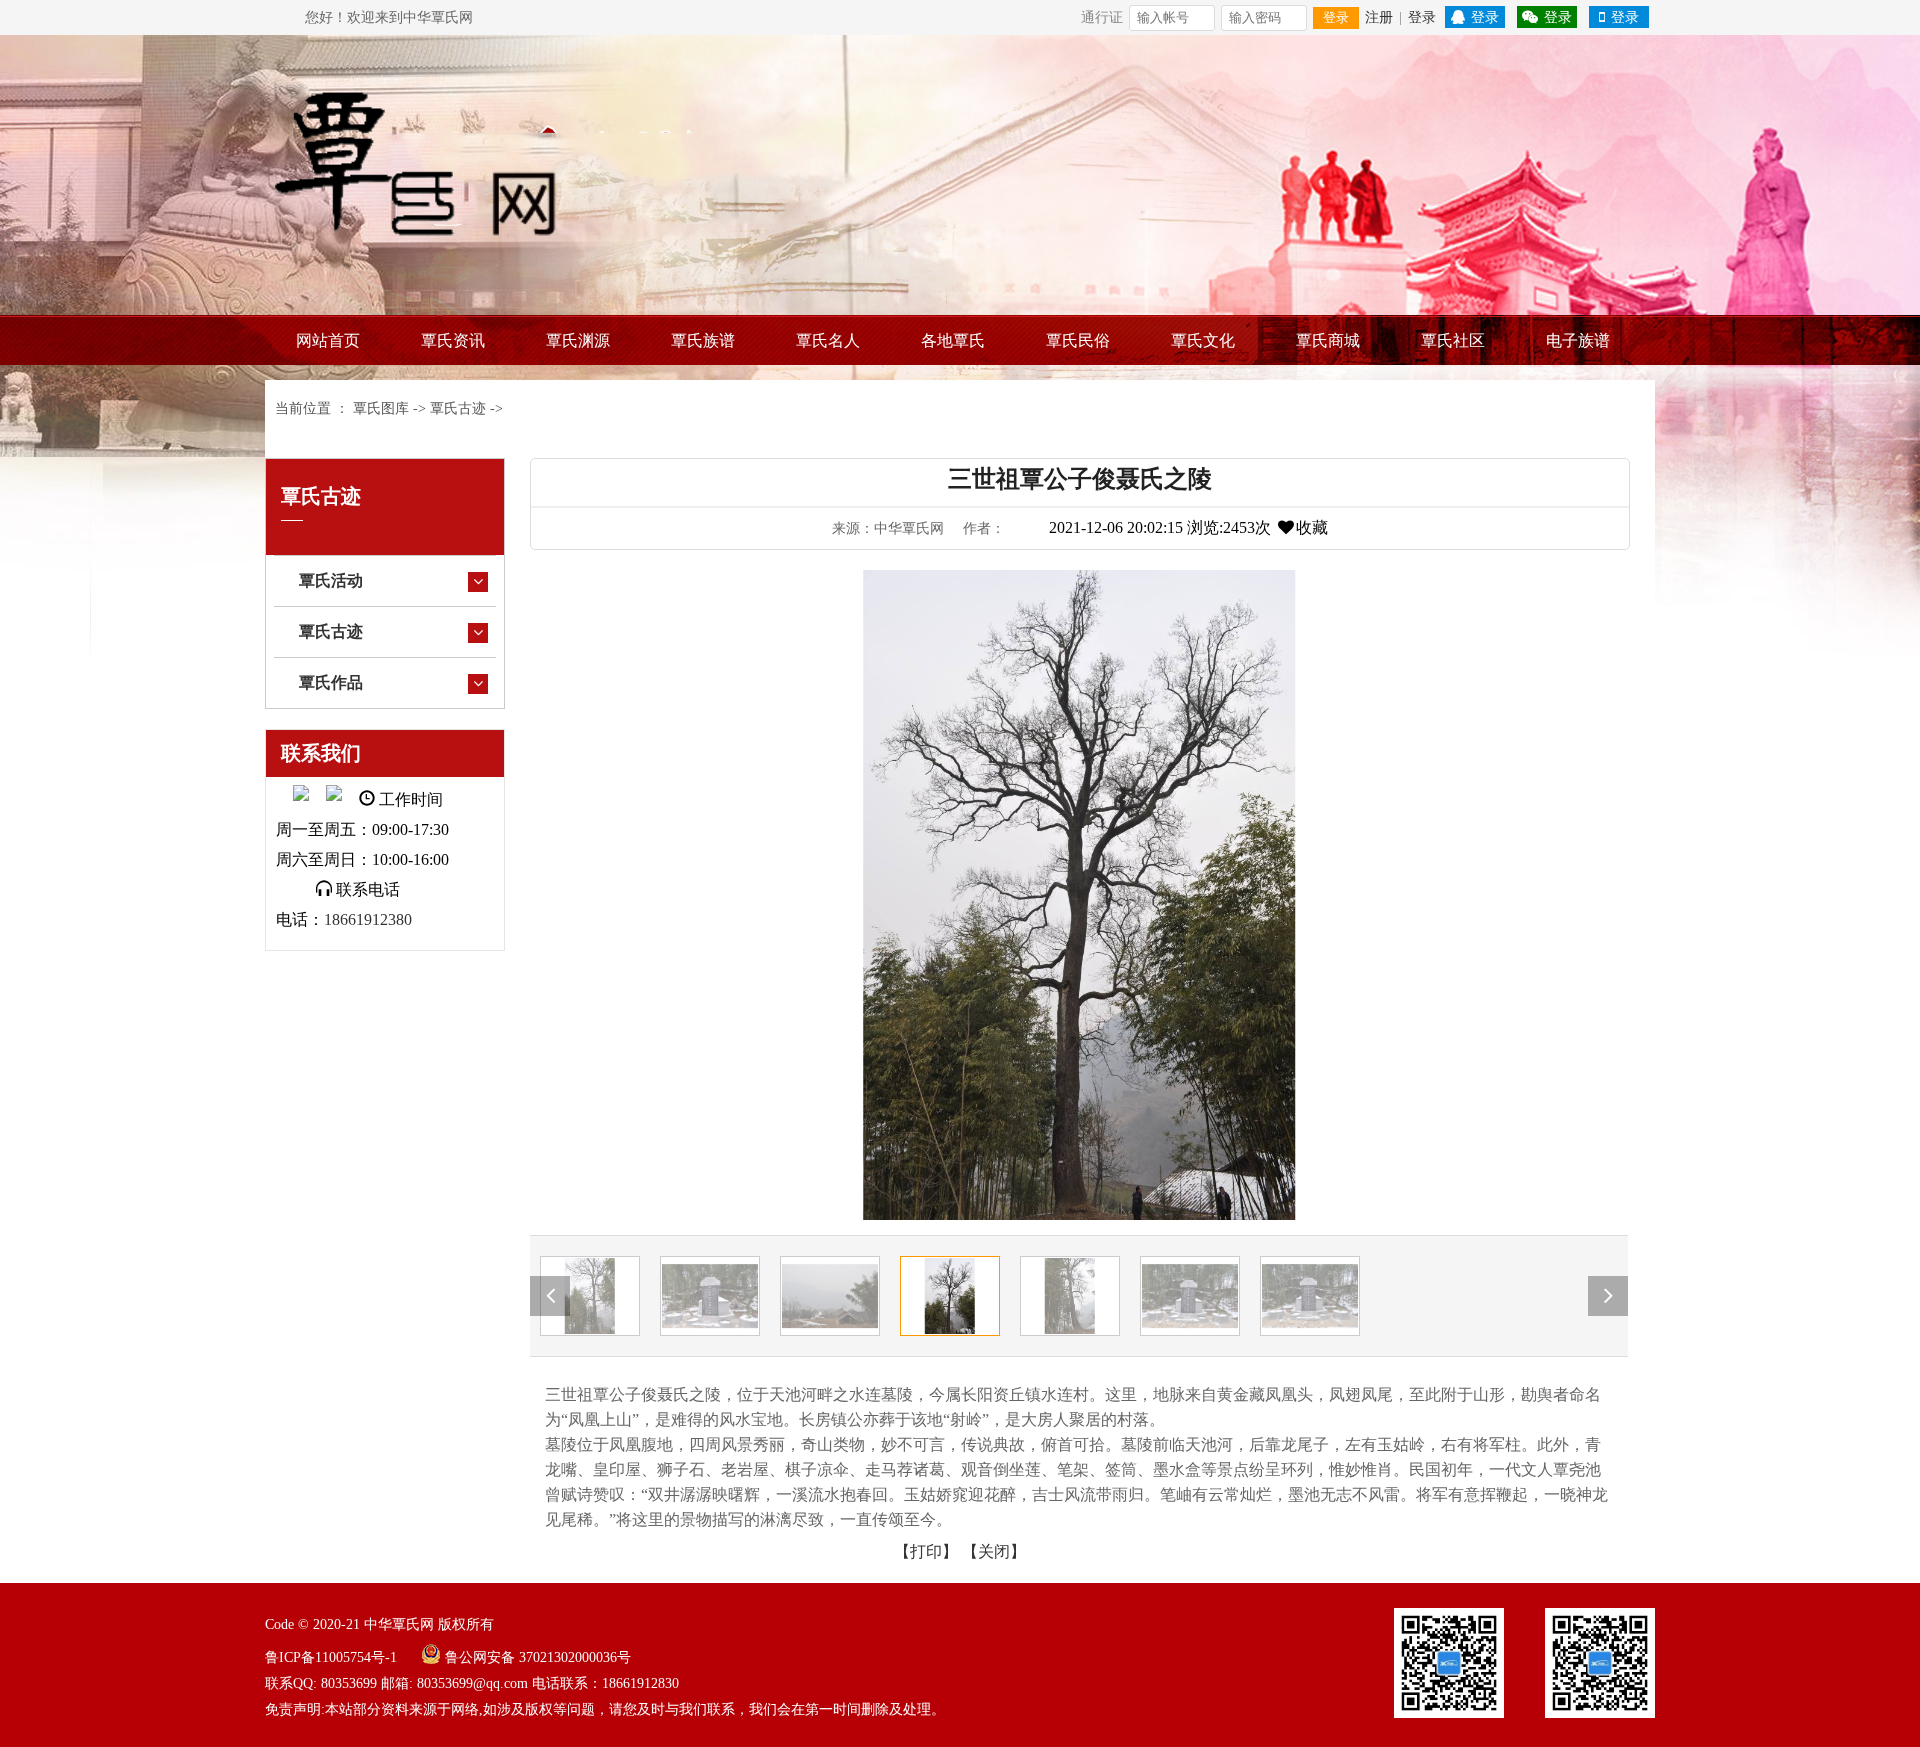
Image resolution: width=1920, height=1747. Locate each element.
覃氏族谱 (703, 340)
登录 (1336, 17)
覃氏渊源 (578, 340)
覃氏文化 (1203, 340)
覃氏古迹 (458, 408)
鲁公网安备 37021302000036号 (538, 1657)
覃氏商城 (1328, 340)
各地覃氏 (953, 340)
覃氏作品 (331, 682)
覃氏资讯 (453, 340)
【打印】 (926, 1551)
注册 (1379, 17)
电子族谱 (1578, 340)
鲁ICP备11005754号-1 (331, 1657)
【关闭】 (994, 1551)
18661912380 (368, 919)
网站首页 (328, 340)
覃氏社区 (1453, 340)
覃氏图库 (381, 408)
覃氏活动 (331, 580)
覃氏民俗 (1078, 340)
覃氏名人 (828, 340)
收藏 (1312, 527)
